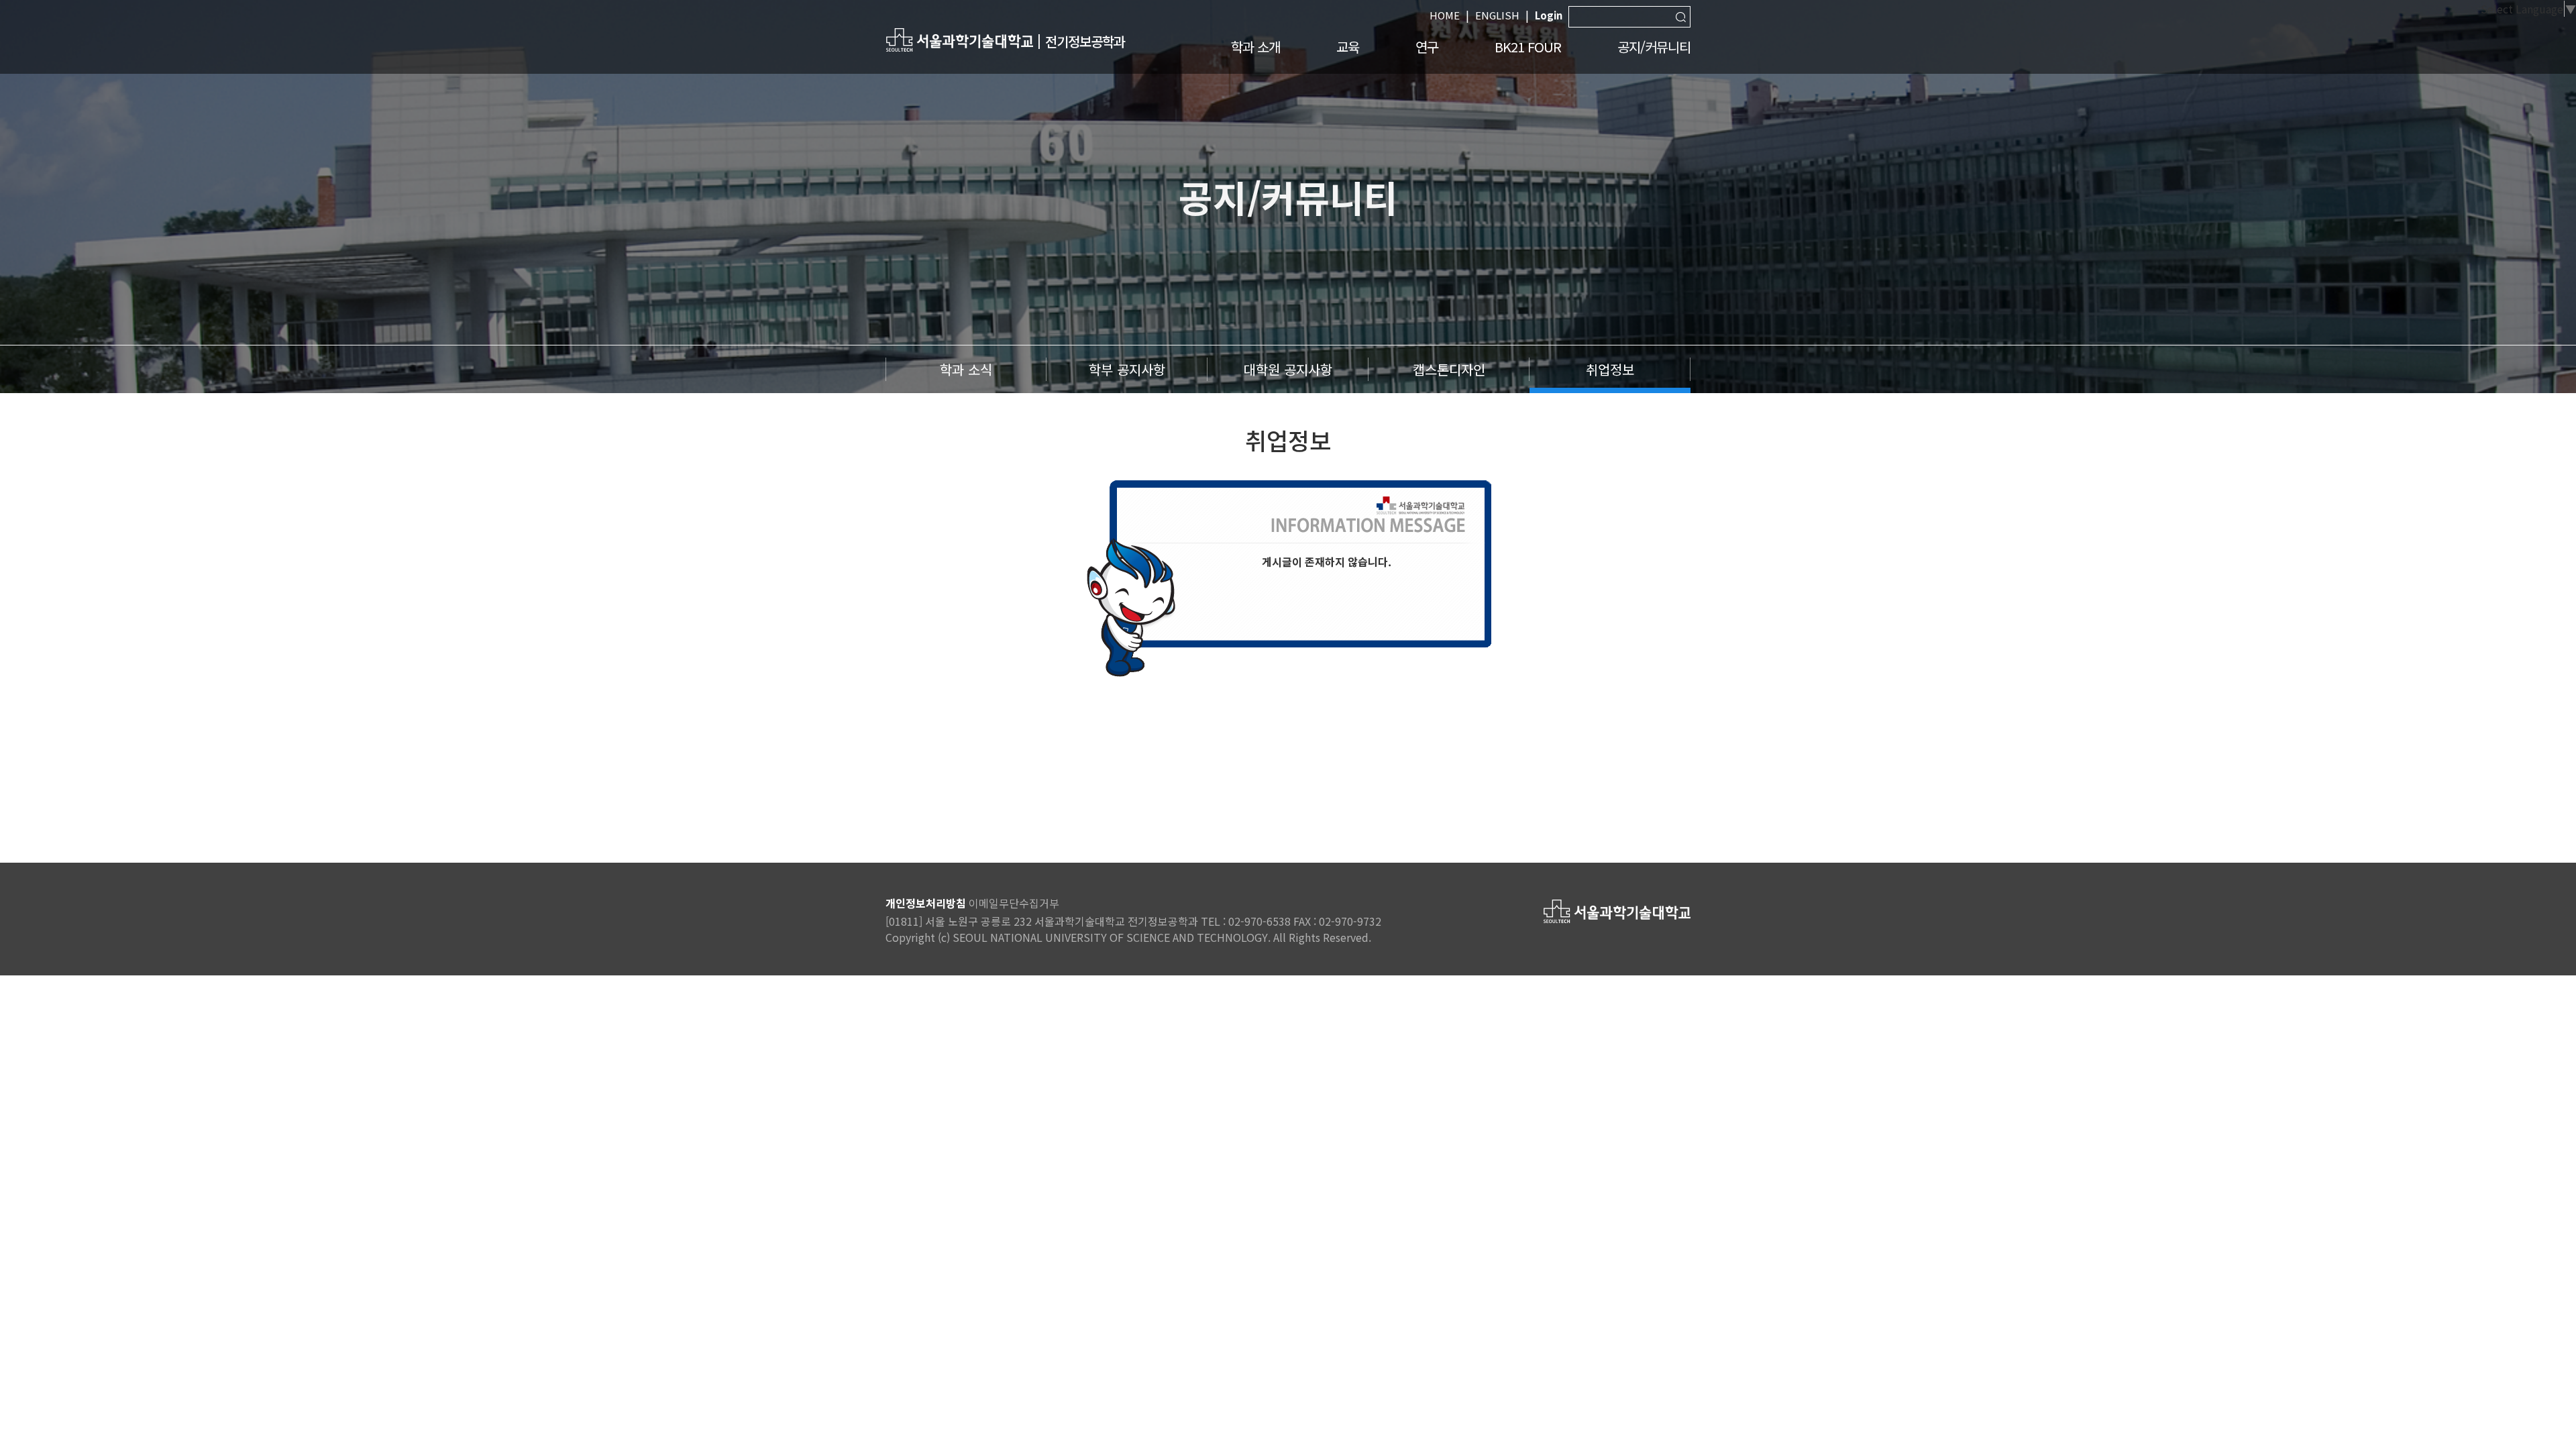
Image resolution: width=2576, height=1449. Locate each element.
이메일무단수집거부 (1014, 903)
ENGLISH (1497, 15)
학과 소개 (1255, 47)
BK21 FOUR (1528, 47)
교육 (1348, 47)
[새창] (959, 39)
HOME (1445, 15)
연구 (1427, 47)
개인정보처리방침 (926, 903)
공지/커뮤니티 (1654, 47)
